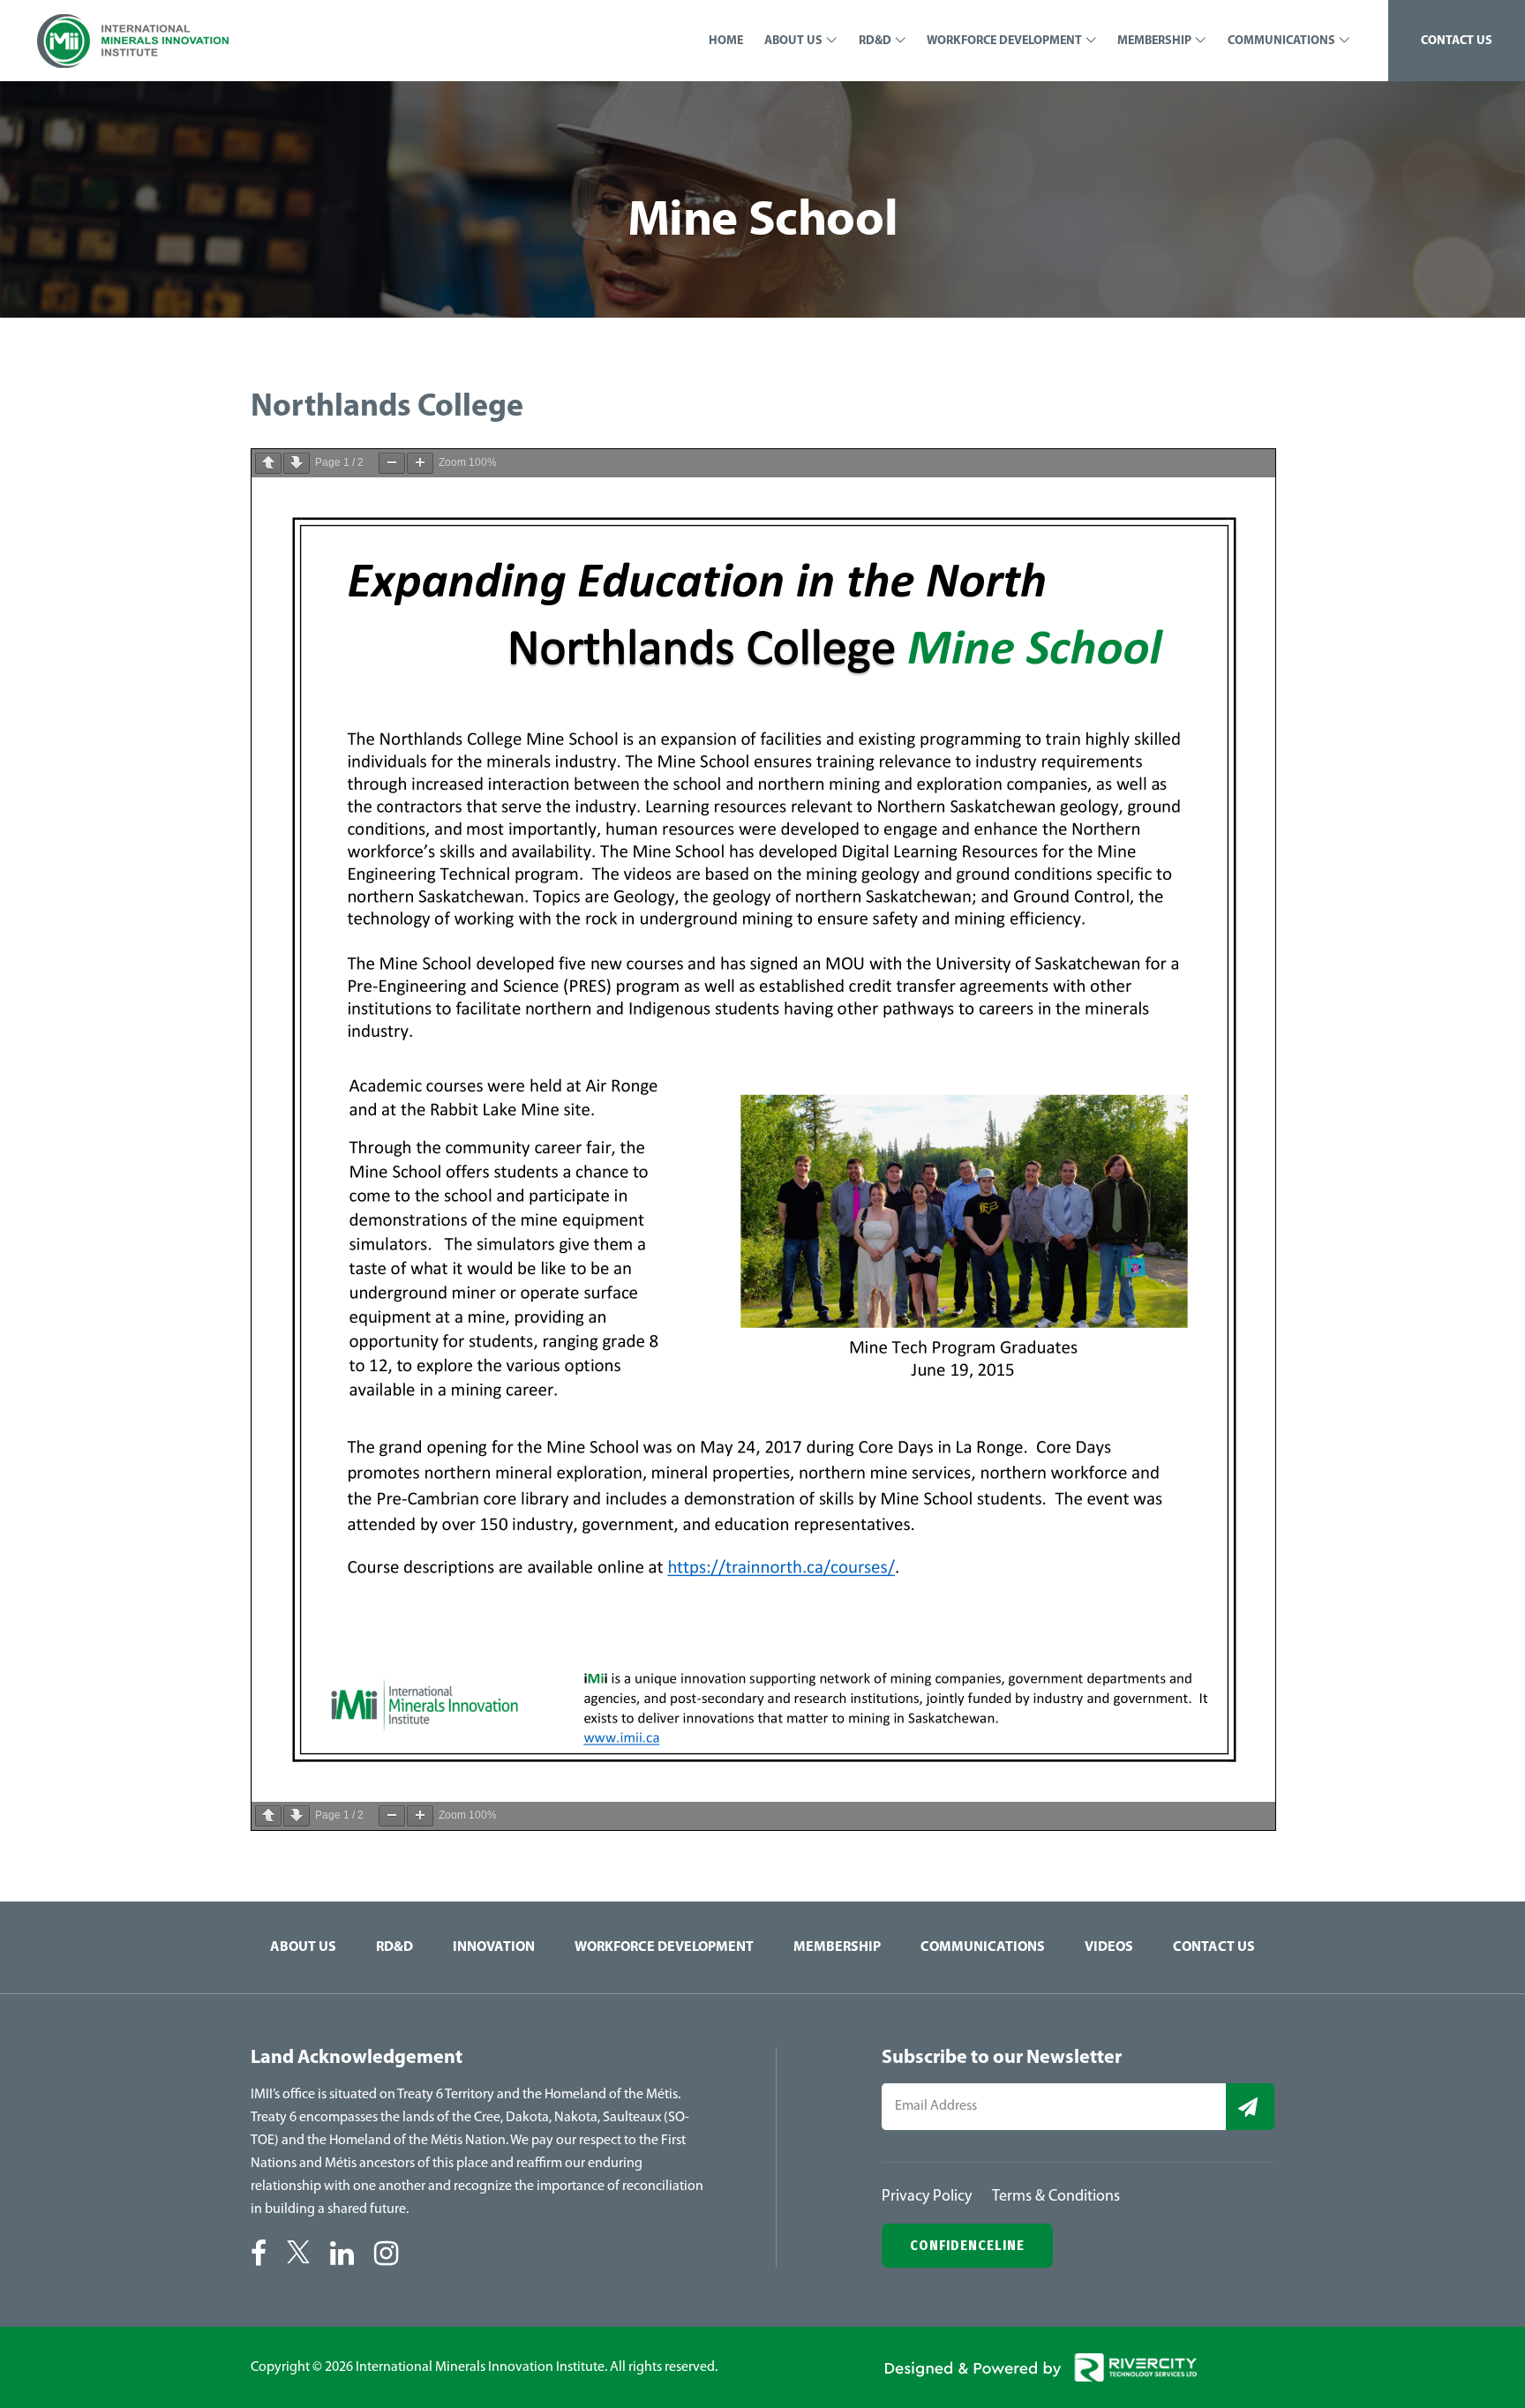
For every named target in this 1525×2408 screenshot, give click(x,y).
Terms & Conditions (1056, 2197)
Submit (1250, 2107)
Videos (1109, 1947)
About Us (303, 1947)
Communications (983, 1947)
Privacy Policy (927, 2197)
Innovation (494, 1947)
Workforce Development (664, 1947)
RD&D (394, 1947)
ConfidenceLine (967, 2245)
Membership (837, 1947)
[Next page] (297, 463)
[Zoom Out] (392, 463)
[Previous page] (268, 463)
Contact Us (1214, 1947)
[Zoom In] (420, 463)
